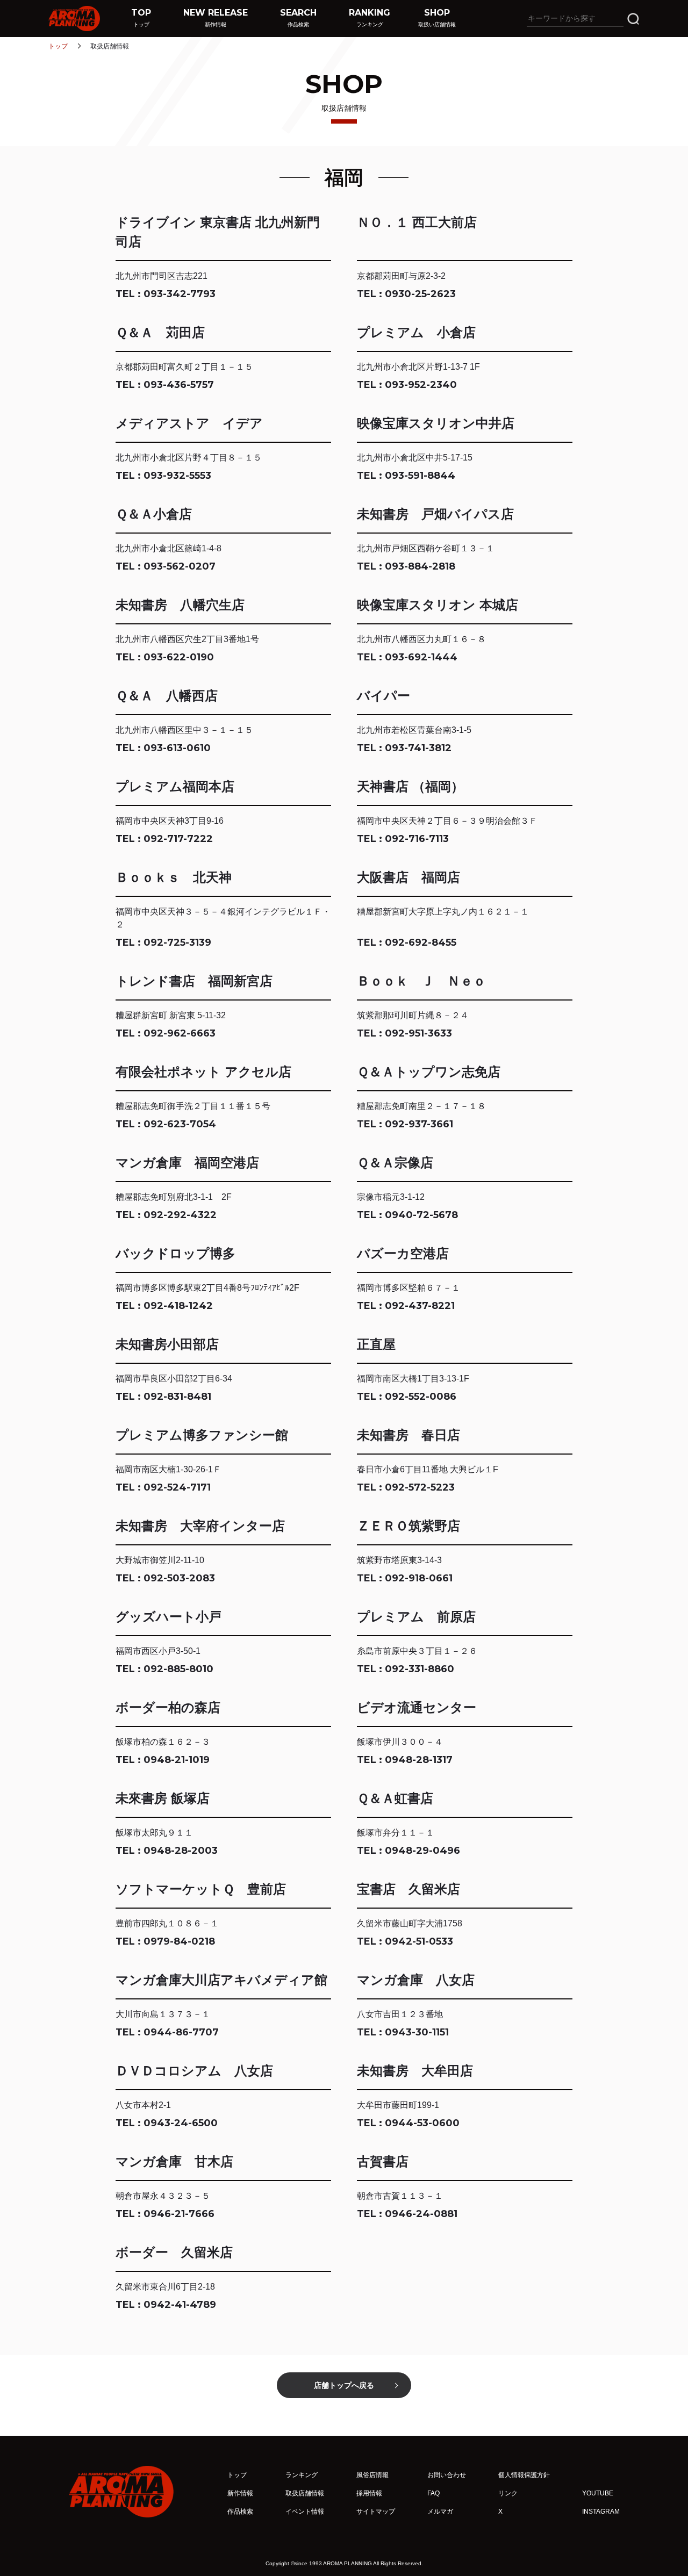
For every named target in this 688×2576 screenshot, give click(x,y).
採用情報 (369, 2493)
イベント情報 (305, 2512)
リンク (508, 2493)
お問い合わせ (447, 2475)
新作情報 (240, 2493)
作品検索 (240, 2512)
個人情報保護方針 (524, 2475)
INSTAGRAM (601, 2512)
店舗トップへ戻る (344, 2385)
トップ (58, 46)
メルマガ (440, 2512)
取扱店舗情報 (305, 2493)
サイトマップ (376, 2512)
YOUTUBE (598, 2493)
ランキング (302, 2475)
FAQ (433, 2493)
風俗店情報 (372, 2475)
